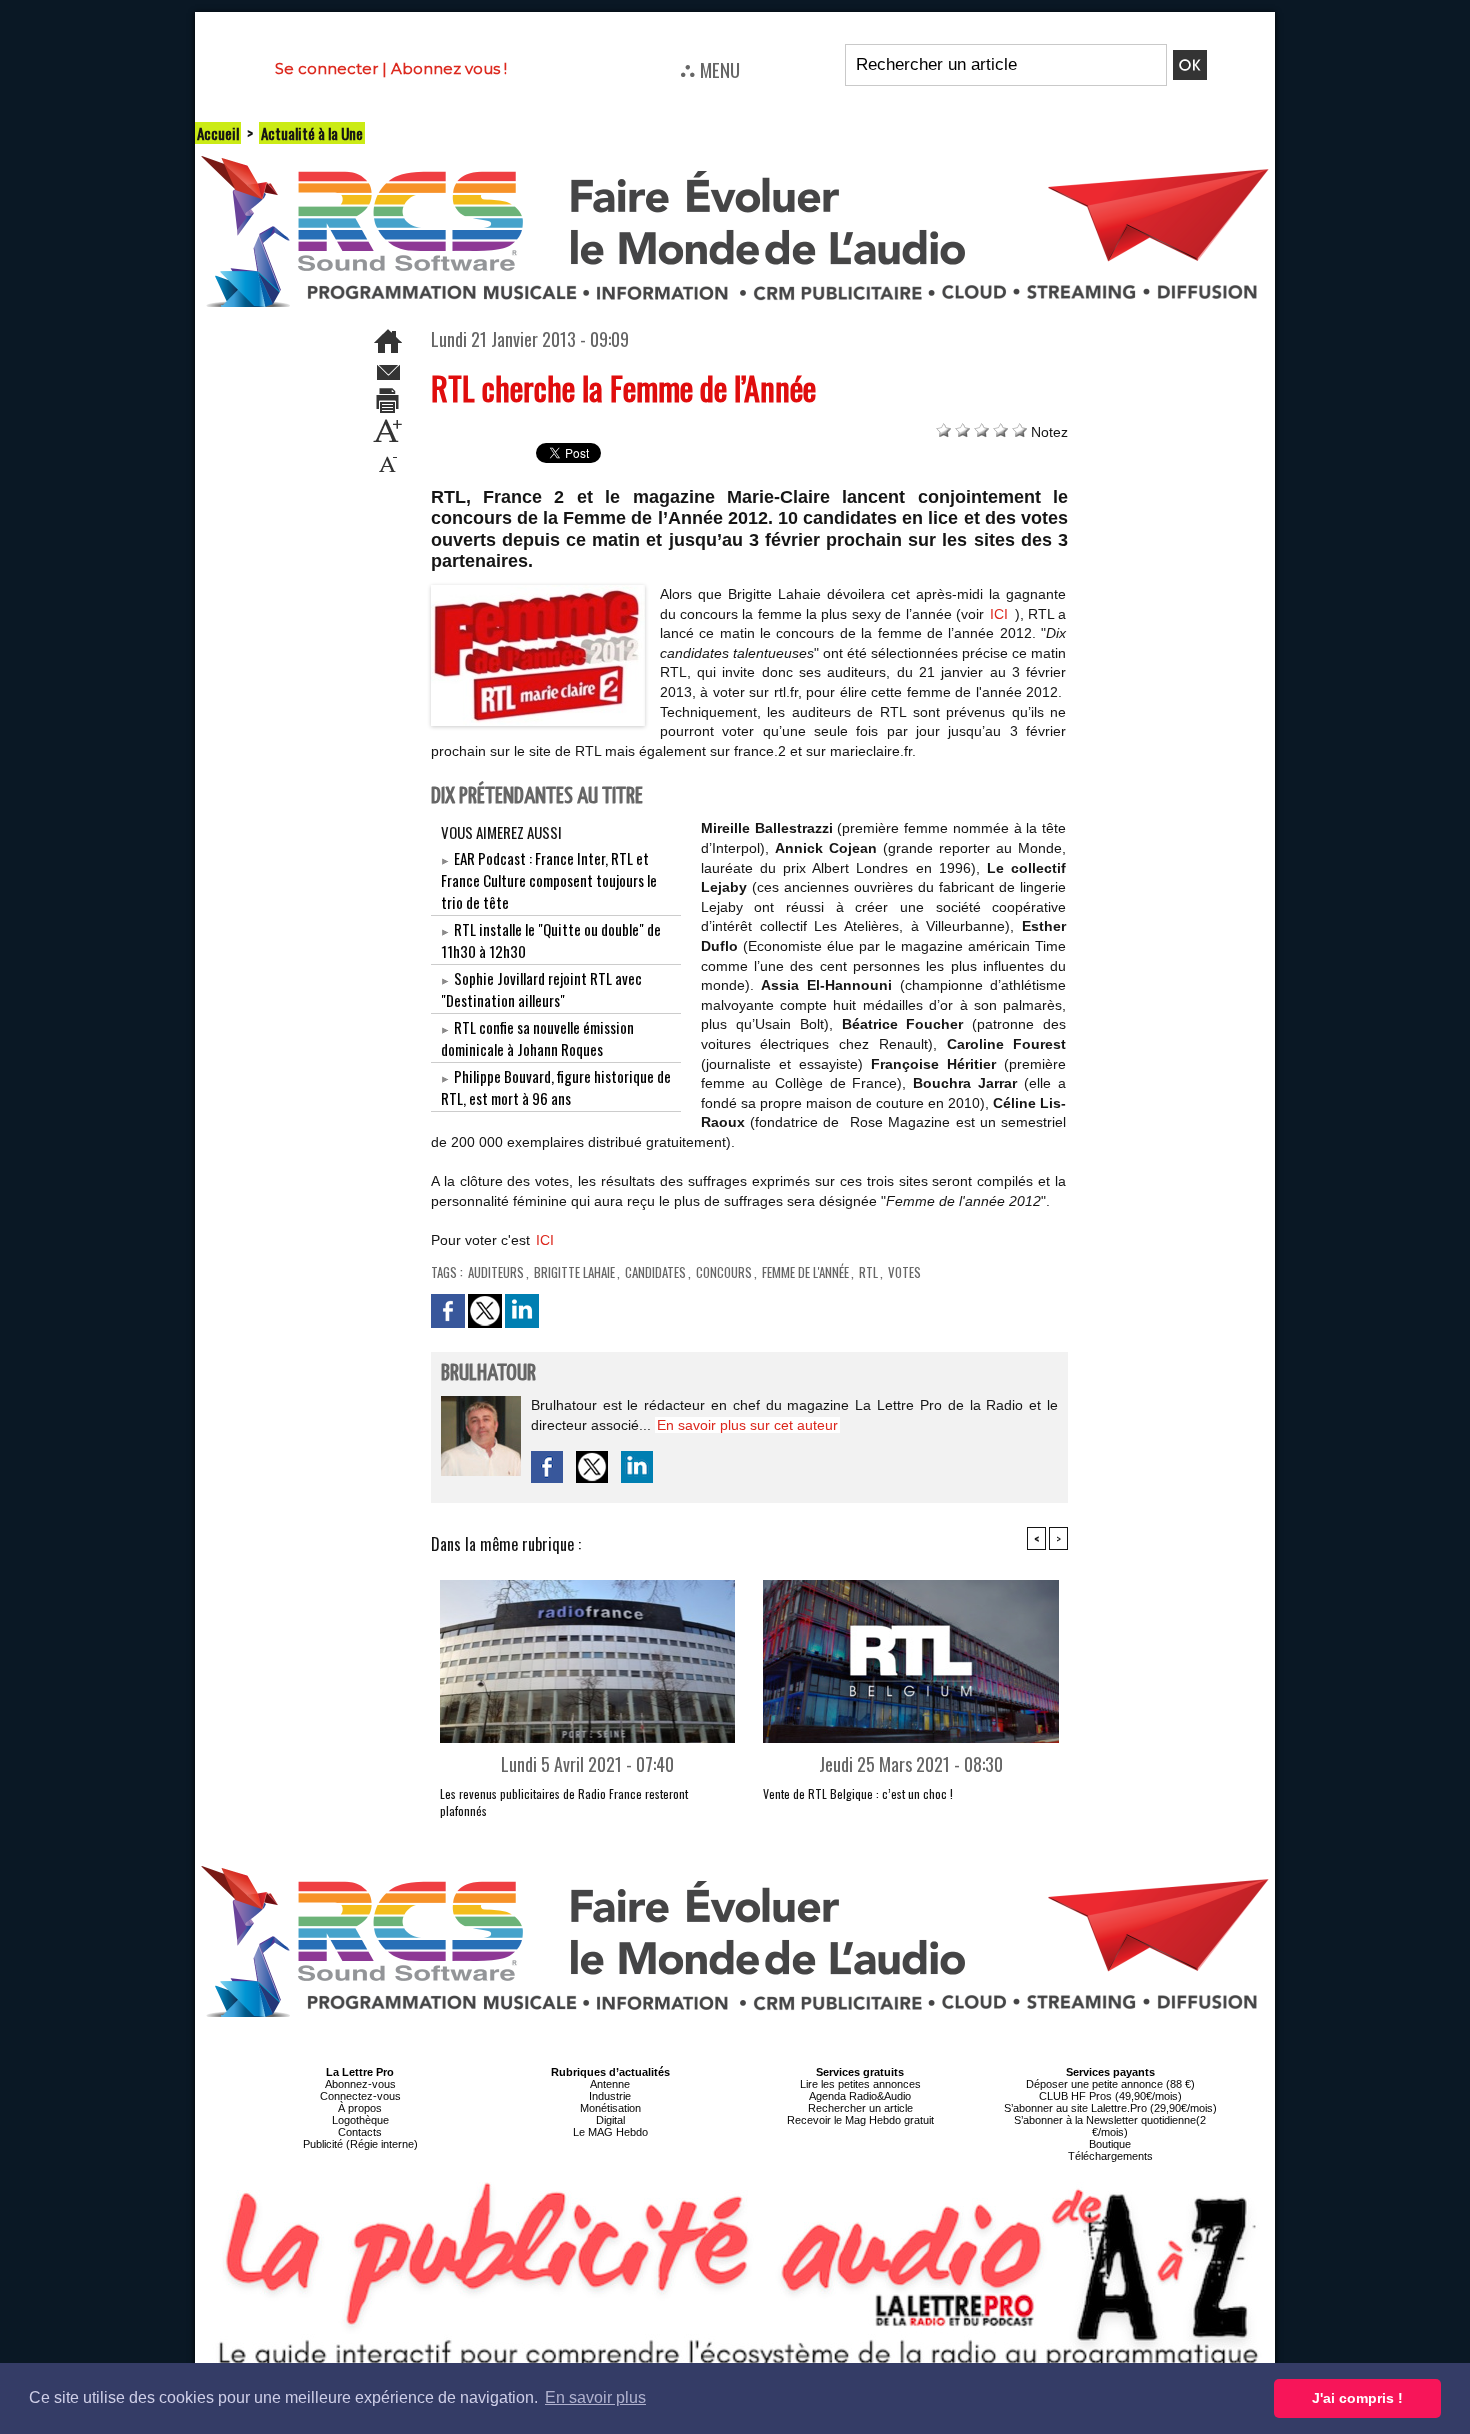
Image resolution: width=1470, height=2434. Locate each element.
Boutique (1110, 2144)
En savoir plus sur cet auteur (747, 1425)
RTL (868, 1272)
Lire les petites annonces (860, 2084)
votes (904, 1272)
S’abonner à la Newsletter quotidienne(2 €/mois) (1110, 2126)
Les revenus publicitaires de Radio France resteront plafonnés (564, 1802)
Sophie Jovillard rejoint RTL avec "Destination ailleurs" (541, 989)
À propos (360, 2108)
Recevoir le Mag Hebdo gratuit (860, 2120)
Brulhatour (488, 1373)
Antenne (610, 2084)
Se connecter (326, 68)
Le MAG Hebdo (610, 2132)
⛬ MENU (710, 69)
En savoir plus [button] (595, 2397)
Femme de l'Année (805, 1272)
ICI (999, 614)
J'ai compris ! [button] (1357, 2398)
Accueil (218, 133)
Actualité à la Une (312, 133)
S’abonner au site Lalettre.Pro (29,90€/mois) (1110, 2108)
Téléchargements (1110, 2156)
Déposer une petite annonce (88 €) (1110, 2084)
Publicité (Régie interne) (360, 2144)
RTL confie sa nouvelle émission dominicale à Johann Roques (537, 1038)
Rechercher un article (860, 2108)
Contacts (360, 2132)
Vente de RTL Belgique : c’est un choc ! (858, 1793)
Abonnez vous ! (449, 68)
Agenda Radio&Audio (860, 2096)
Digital (610, 2120)
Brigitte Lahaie (574, 1272)
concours (724, 1272)
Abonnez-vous (360, 2084)
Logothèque (360, 2120)
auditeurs (496, 1272)
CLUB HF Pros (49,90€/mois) (1110, 2096)
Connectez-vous (360, 2096)
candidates (655, 1272)
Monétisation (610, 2108)
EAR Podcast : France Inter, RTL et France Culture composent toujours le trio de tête (549, 880)
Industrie (610, 2096)
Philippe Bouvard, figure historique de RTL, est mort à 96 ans (556, 1087)
